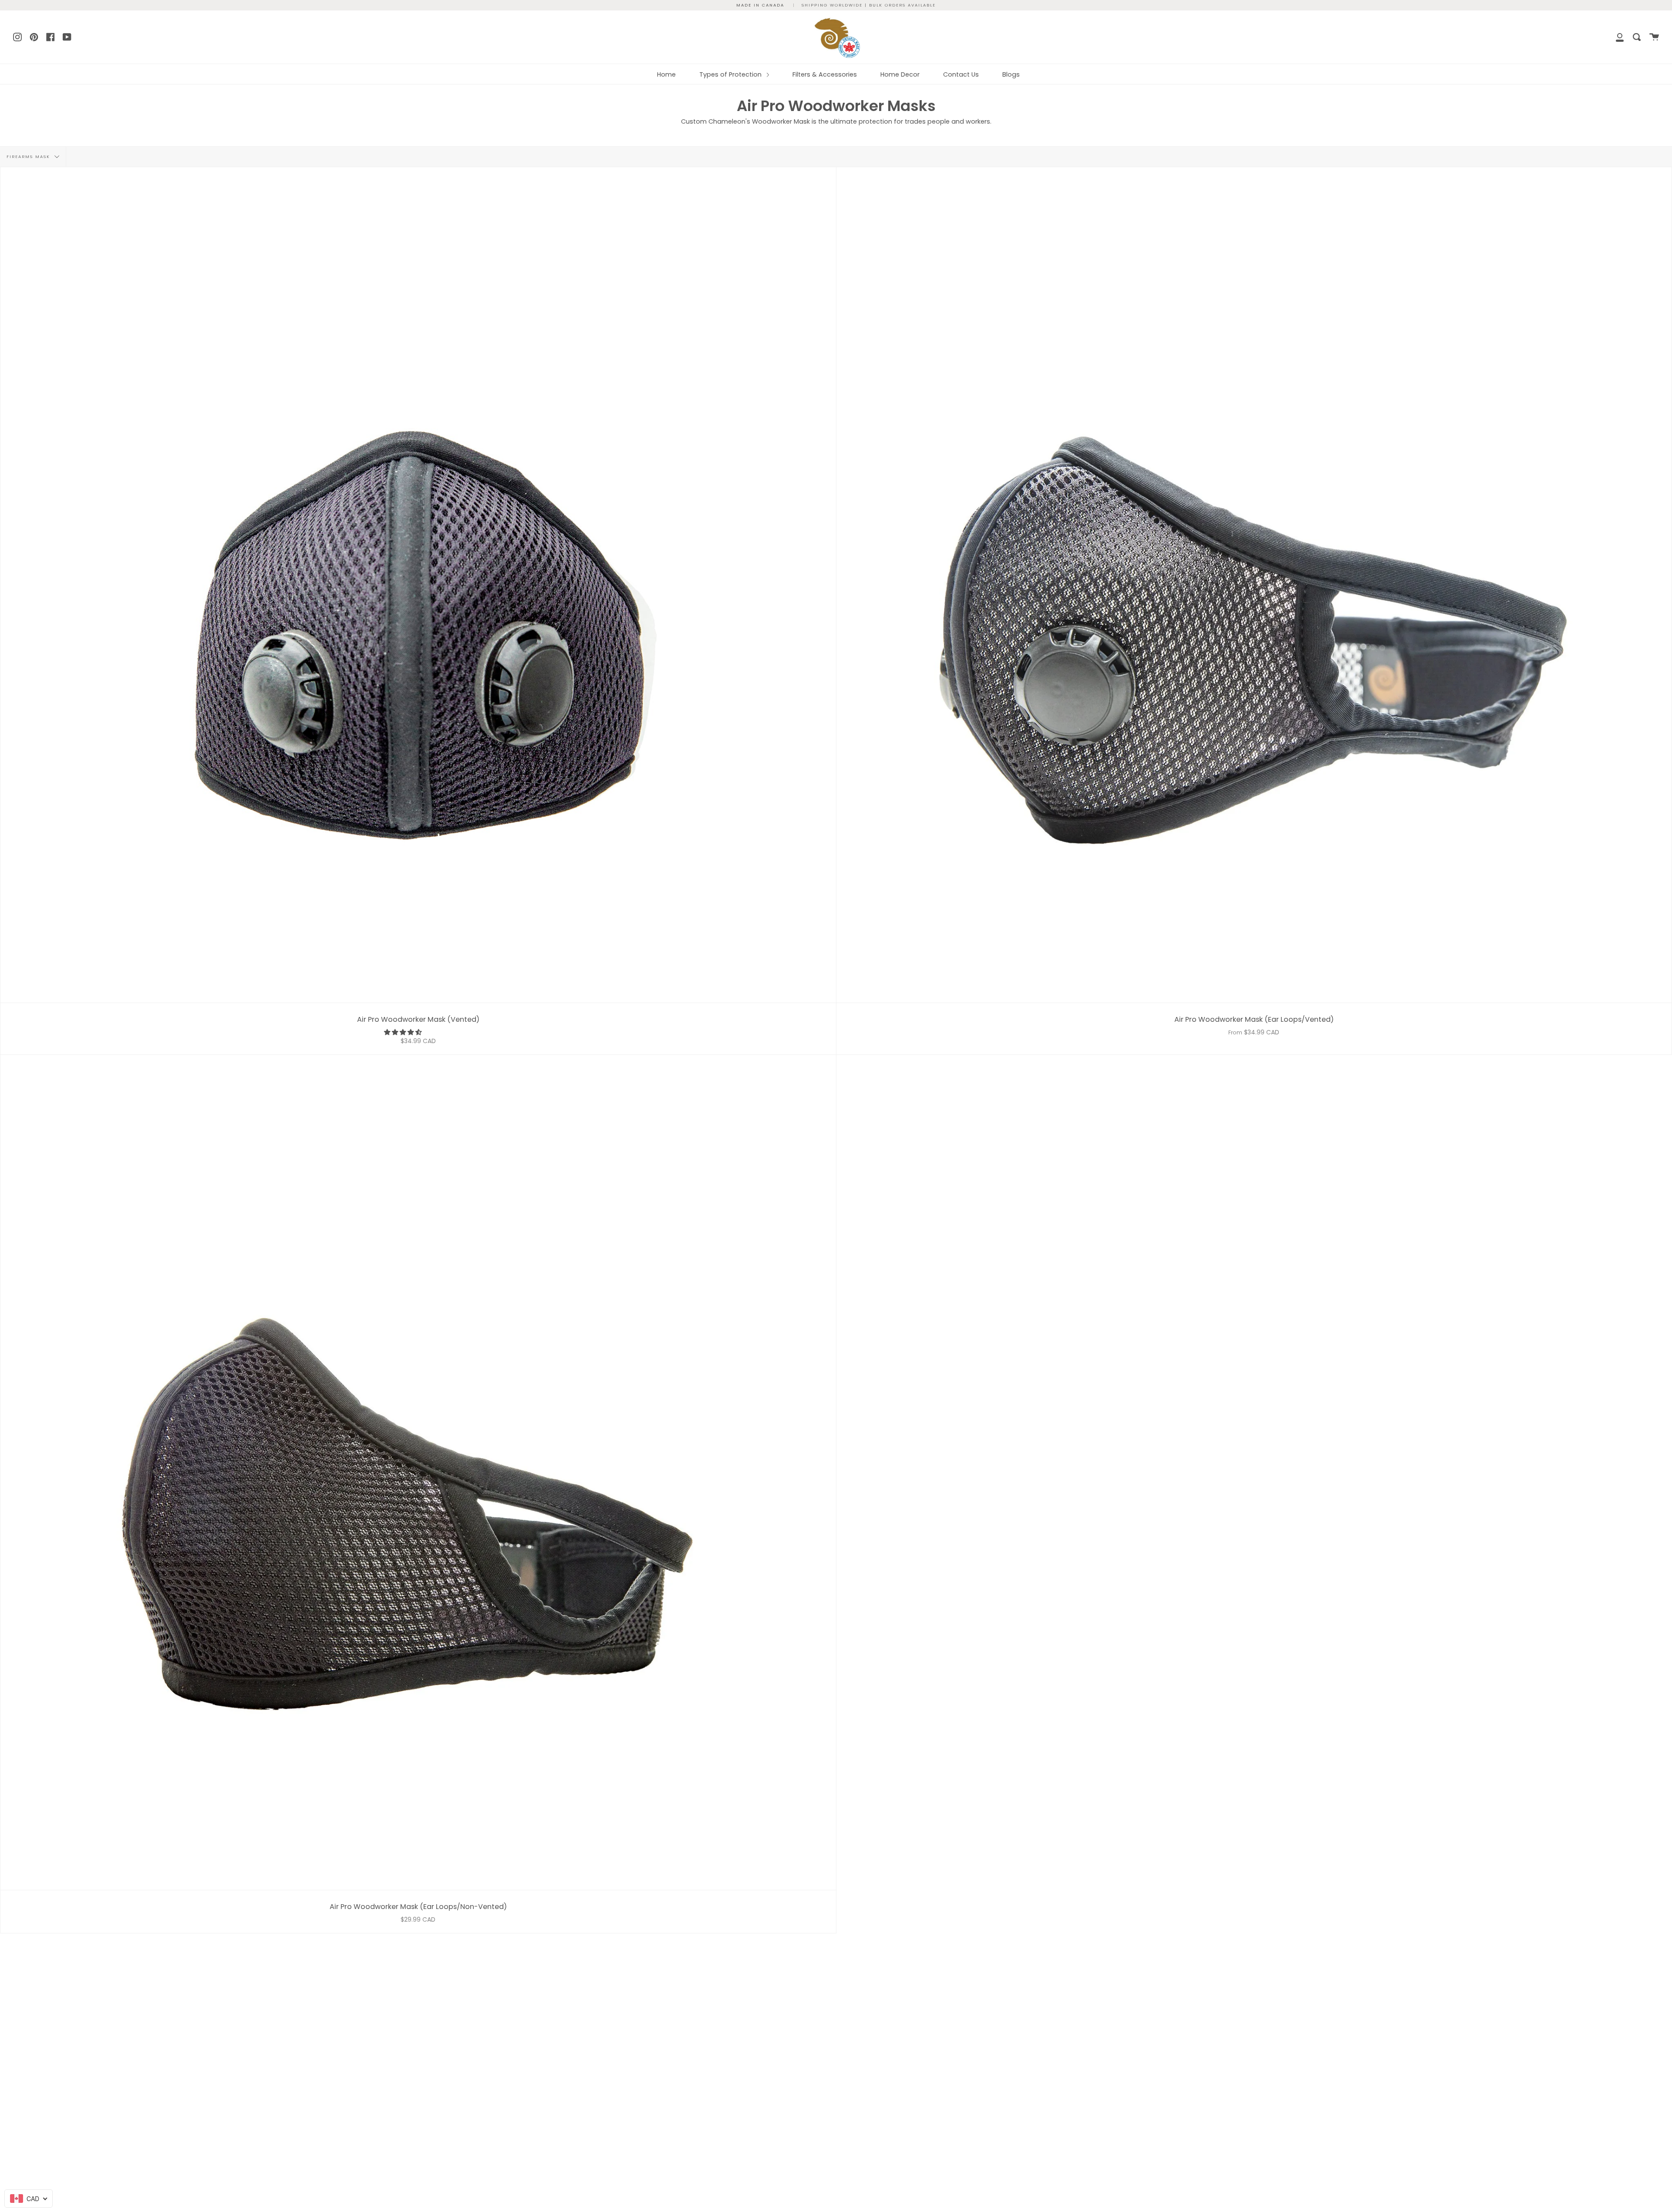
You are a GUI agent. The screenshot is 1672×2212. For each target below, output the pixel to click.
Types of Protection (731, 74)
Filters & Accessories (825, 74)
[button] (404, 1032)
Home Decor (900, 74)
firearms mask (29, 157)
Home (666, 74)
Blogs (1011, 74)
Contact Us (961, 74)
